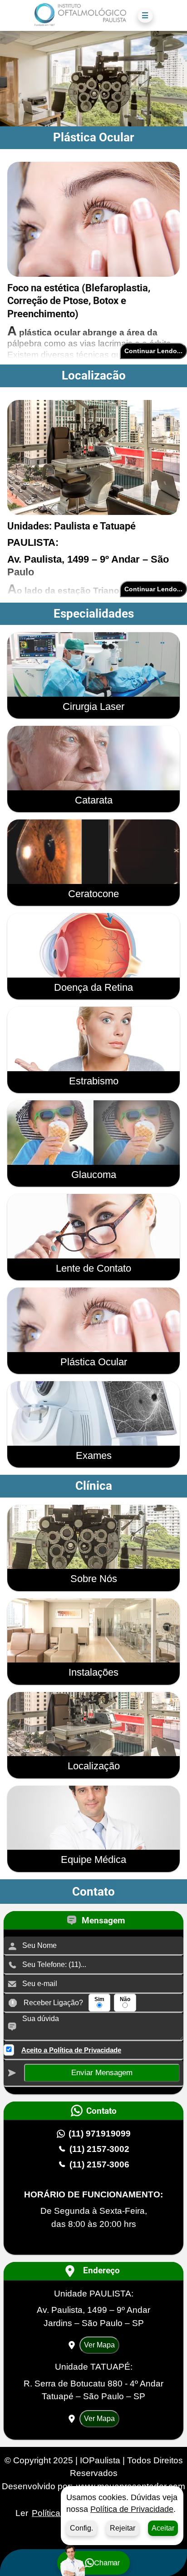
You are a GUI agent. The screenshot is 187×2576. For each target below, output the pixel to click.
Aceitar (163, 2528)
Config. (81, 2528)
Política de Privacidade (132, 2509)
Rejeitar (123, 2528)
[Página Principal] (80, 16)
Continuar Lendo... (153, 351)
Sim (99, 1999)
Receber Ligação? (53, 2003)
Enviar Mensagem (102, 2073)
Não (125, 1999)
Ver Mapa (99, 2345)
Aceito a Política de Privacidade (71, 2050)
